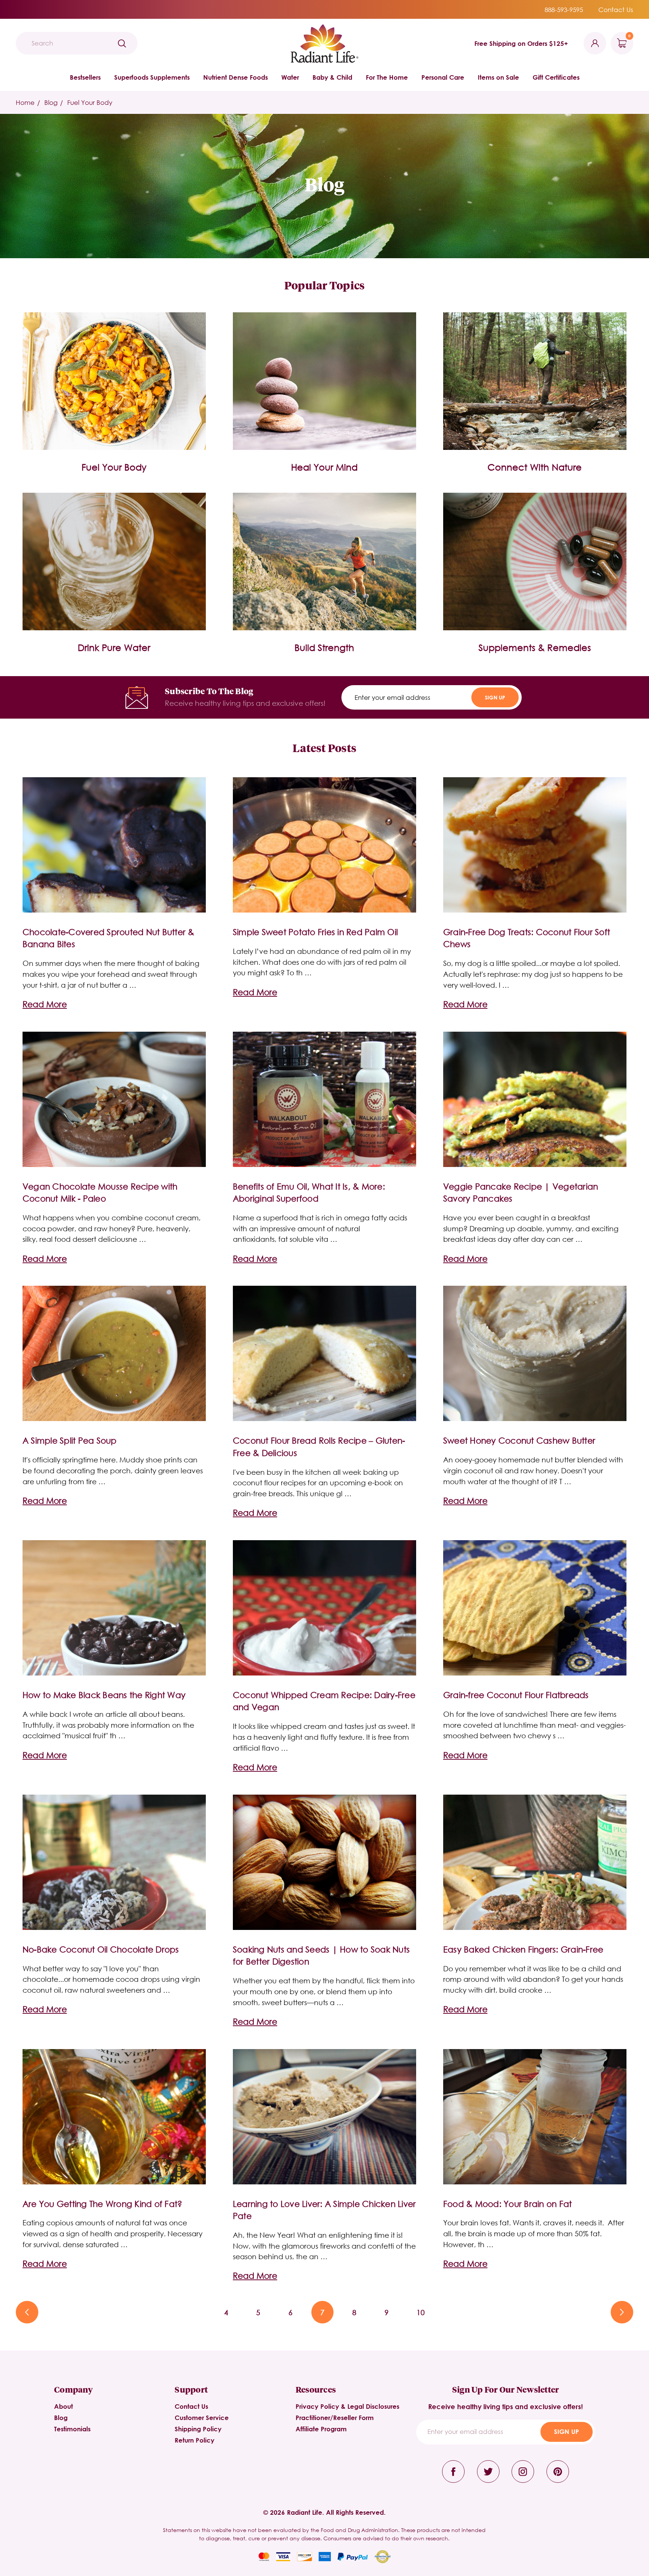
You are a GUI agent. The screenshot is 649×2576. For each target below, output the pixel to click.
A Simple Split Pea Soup (70, 1440)
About (63, 2406)
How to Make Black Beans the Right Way (104, 1695)
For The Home (387, 77)
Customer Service (202, 2418)
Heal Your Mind (324, 467)
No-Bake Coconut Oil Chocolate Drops (101, 1949)
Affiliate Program (321, 2429)
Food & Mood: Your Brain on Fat (508, 2204)
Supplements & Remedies (535, 647)
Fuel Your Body (114, 467)
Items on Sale (498, 77)
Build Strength (324, 647)
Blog (61, 2418)
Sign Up (495, 697)
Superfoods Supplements (152, 77)
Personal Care (443, 77)
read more (45, 1004)
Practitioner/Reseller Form (335, 2418)
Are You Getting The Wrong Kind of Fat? (103, 2204)
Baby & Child (332, 77)
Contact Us (616, 10)
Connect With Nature (535, 467)
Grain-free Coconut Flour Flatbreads (516, 1695)
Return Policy (195, 2440)
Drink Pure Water (114, 647)
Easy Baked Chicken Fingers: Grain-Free (523, 1949)
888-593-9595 (564, 10)
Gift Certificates (556, 77)
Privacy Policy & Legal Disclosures (347, 2406)
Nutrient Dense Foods (235, 77)
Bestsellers (85, 77)
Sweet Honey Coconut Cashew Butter (519, 1440)
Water (290, 77)
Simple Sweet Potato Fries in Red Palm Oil (315, 932)
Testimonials (72, 2429)
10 (421, 2312)
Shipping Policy (198, 2429)
